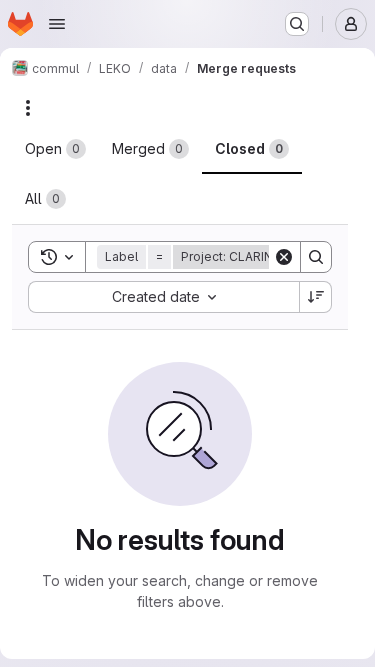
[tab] (55, 149)
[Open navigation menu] (57, 24)
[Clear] (284, 257)
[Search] (316, 257)
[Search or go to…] (297, 24)
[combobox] (163, 297)
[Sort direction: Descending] (316, 297)
